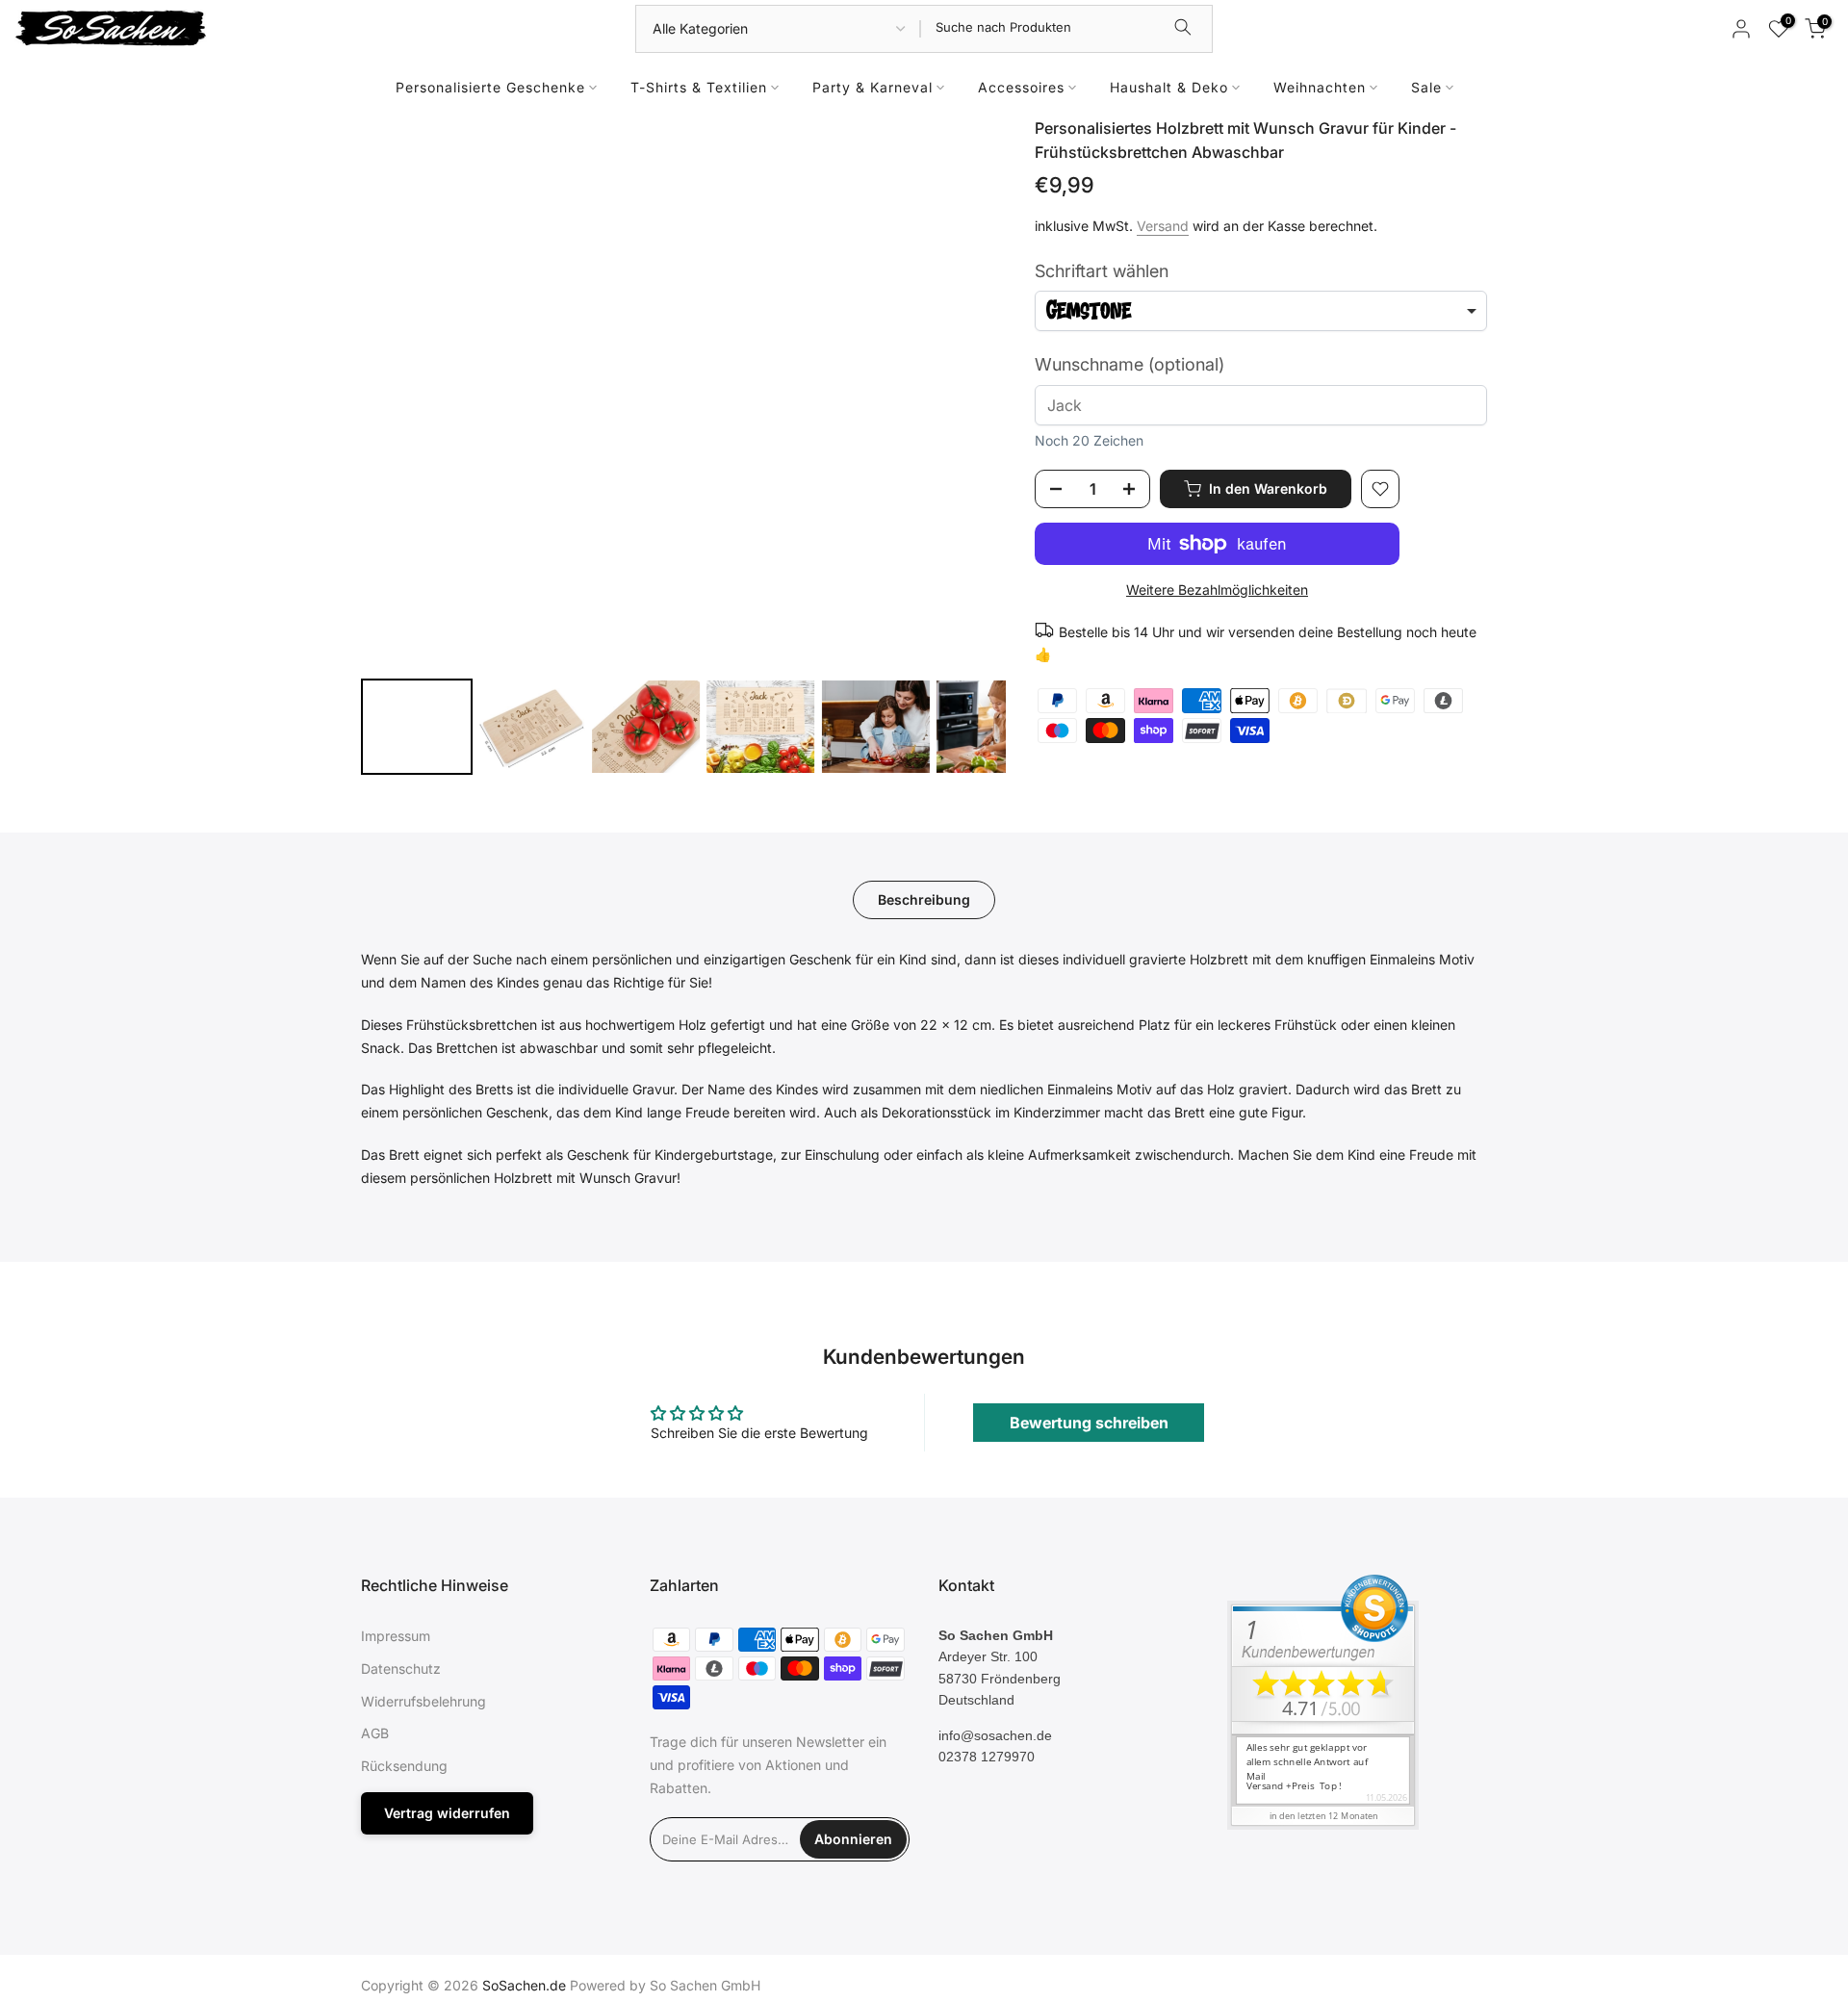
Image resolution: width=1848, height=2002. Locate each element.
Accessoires (1021, 87)
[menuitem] (417, 727)
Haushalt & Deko (1169, 87)
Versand (1163, 226)
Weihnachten (1320, 87)
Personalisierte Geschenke (490, 87)
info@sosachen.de (995, 1735)
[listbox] (1261, 311)
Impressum (396, 1636)
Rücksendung (404, 1766)
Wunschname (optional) (1129, 364)
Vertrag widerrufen (447, 1813)
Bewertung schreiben (1089, 1423)
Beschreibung (924, 899)
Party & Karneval (873, 87)
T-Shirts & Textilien (699, 87)
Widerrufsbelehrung (423, 1701)
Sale (1426, 87)
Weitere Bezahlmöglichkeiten (1217, 590)
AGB (375, 1733)
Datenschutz (401, 1668)
